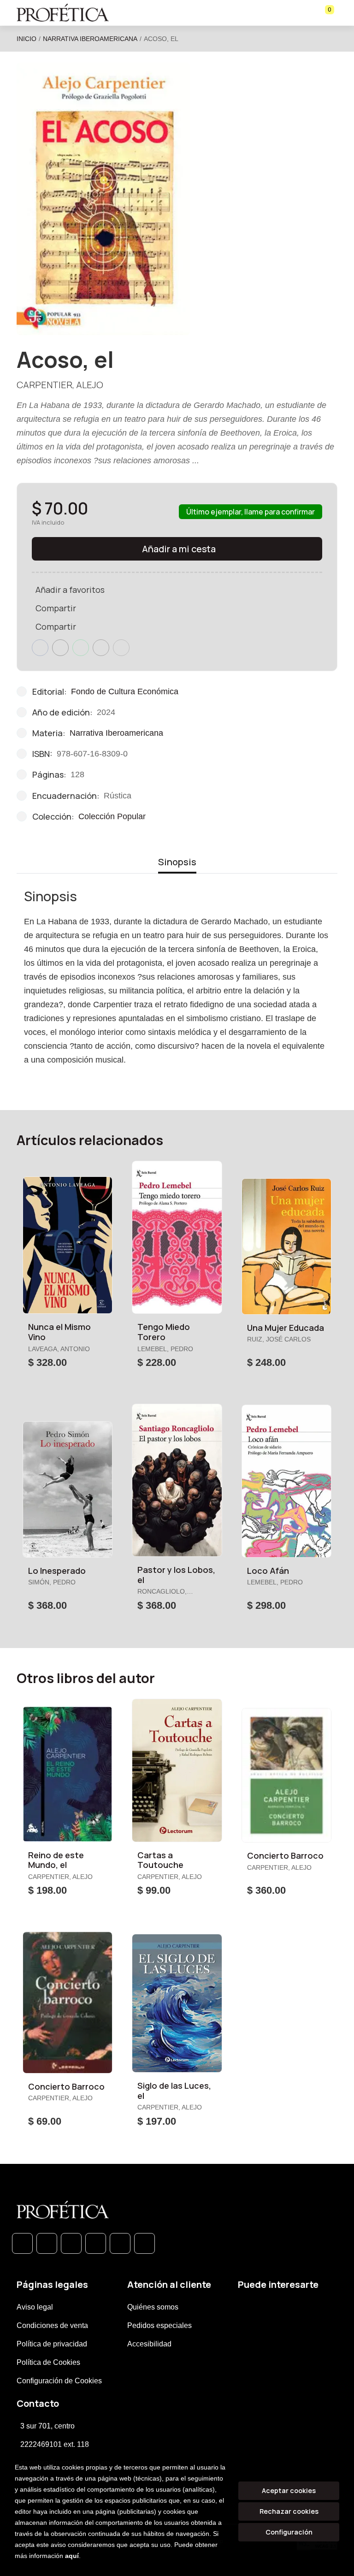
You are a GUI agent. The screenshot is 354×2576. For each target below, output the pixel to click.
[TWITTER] (71, 2243)
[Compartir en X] (60, 648)
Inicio (27, 39)
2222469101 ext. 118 (55, 2444)
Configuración (289, 2532)
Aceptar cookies (289, 2490)
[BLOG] (120, 2243)
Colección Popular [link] (112, 816)
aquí (72, 2556)
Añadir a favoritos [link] (70, 590)
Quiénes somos (153, 2307)
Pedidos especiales (159, 2325)
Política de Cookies (48, 2362)
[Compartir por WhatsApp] (81, 648)
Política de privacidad (52, 2344)
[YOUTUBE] (145, 2243)
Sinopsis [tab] (177, 862)
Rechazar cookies (289, 2511)
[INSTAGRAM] (96, 2243)
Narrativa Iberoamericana (90, 39)
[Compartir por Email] (101, 648)
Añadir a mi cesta (179, 549)
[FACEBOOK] (47, 2243)
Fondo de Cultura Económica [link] (125, 691)
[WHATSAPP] (22, 2243)
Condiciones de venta (52, 2325)
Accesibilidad (149, 2344)
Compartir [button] (56, 608)
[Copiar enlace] (121, 648)
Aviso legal (35, 2307)
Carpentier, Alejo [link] (60, 385)
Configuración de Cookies (59, 2381)
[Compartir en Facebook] (40, 648)
